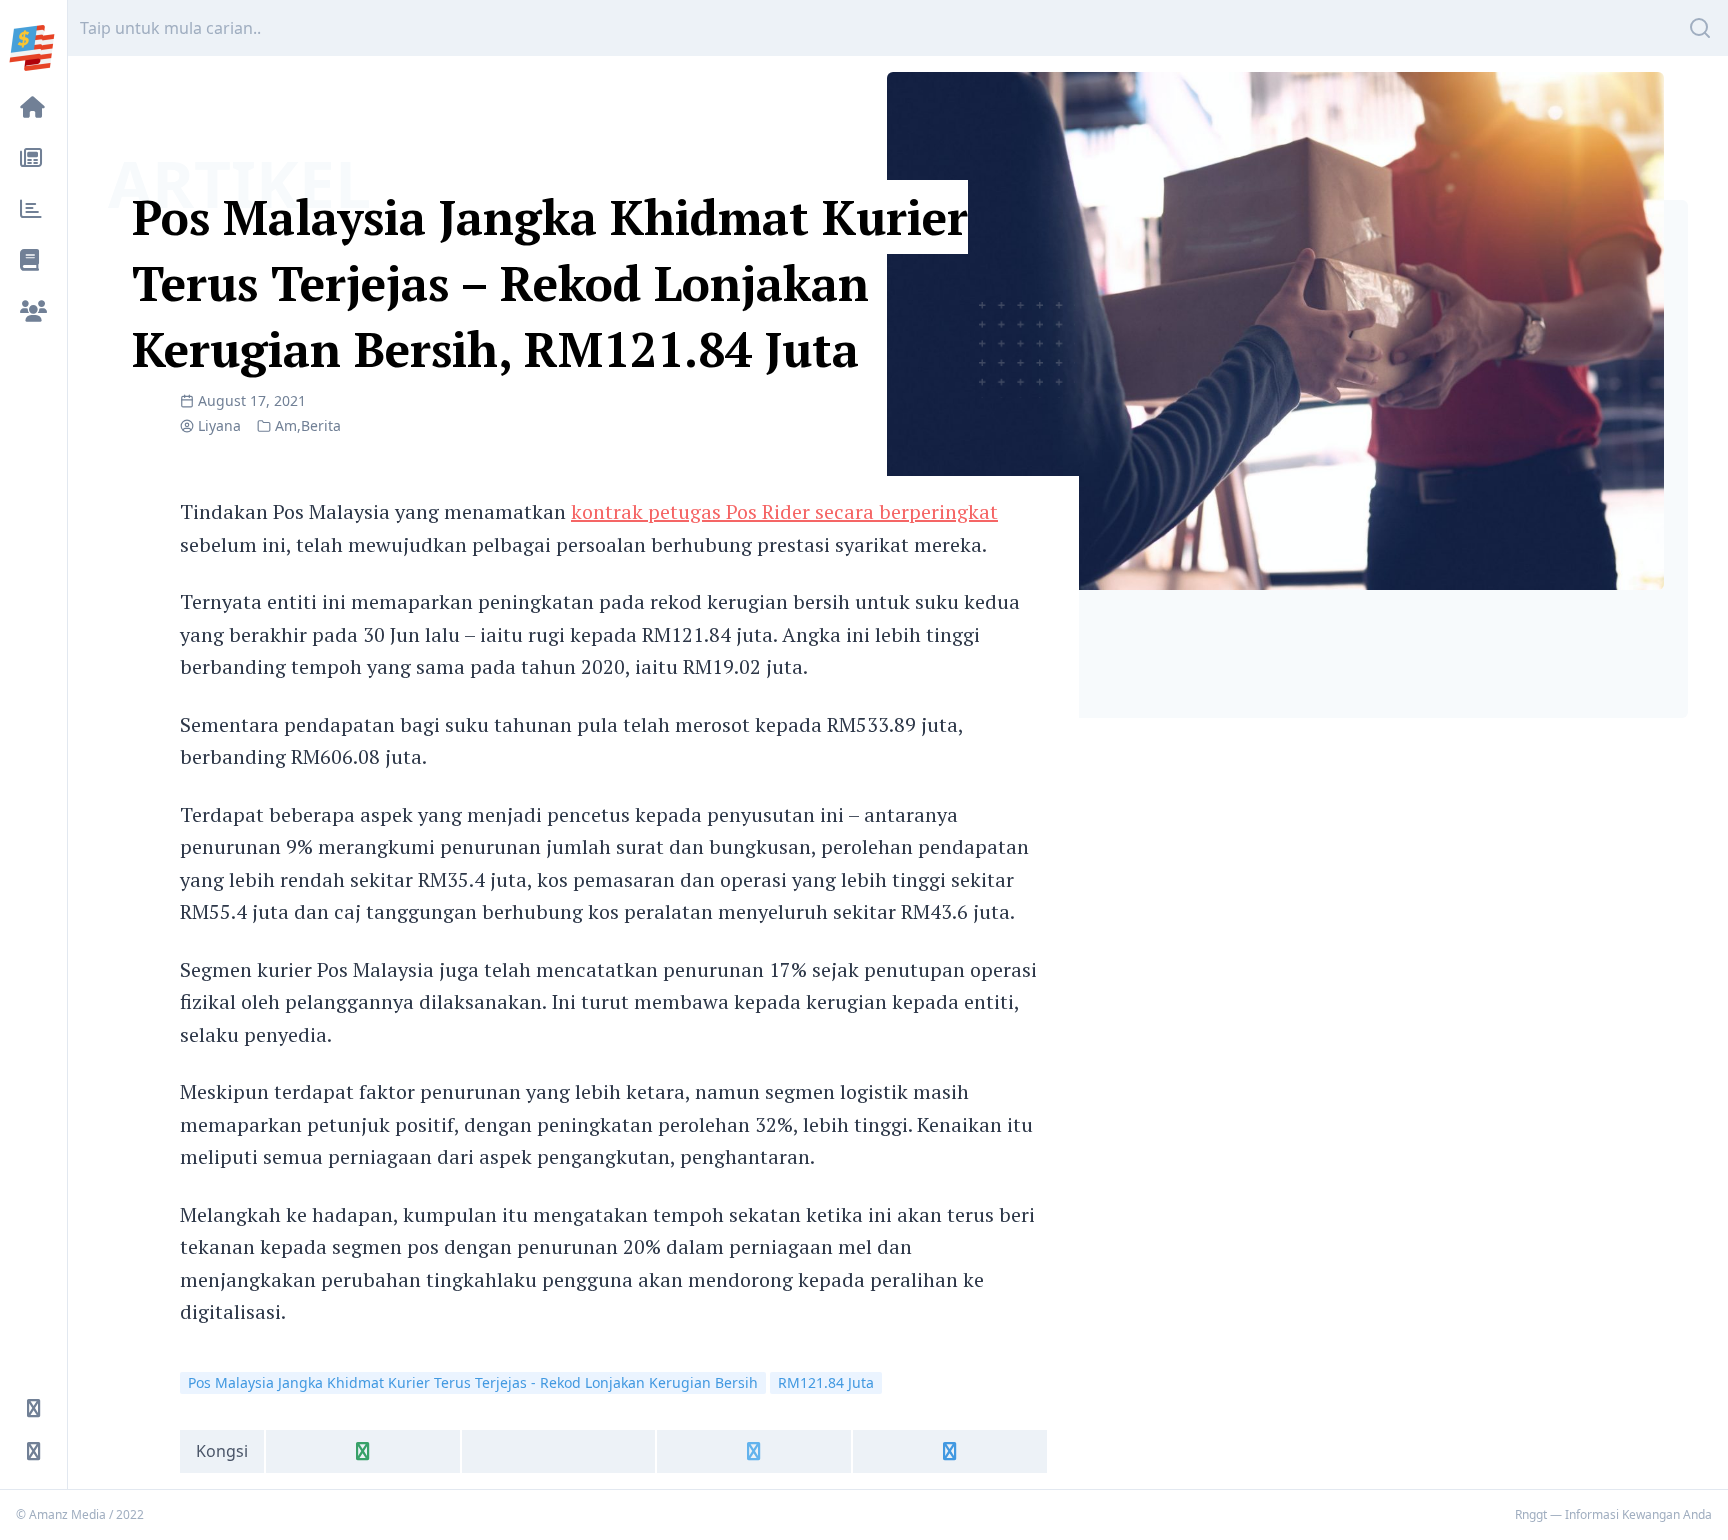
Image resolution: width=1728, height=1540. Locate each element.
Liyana (219, 425)
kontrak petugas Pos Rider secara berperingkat (784, 511)
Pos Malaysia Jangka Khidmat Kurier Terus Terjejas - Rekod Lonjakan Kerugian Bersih (473, 1382)
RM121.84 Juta (826, 1382)
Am (286, 425)
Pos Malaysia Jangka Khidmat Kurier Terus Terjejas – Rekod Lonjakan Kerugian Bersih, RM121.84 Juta (550, 283)
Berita (321, 425)
